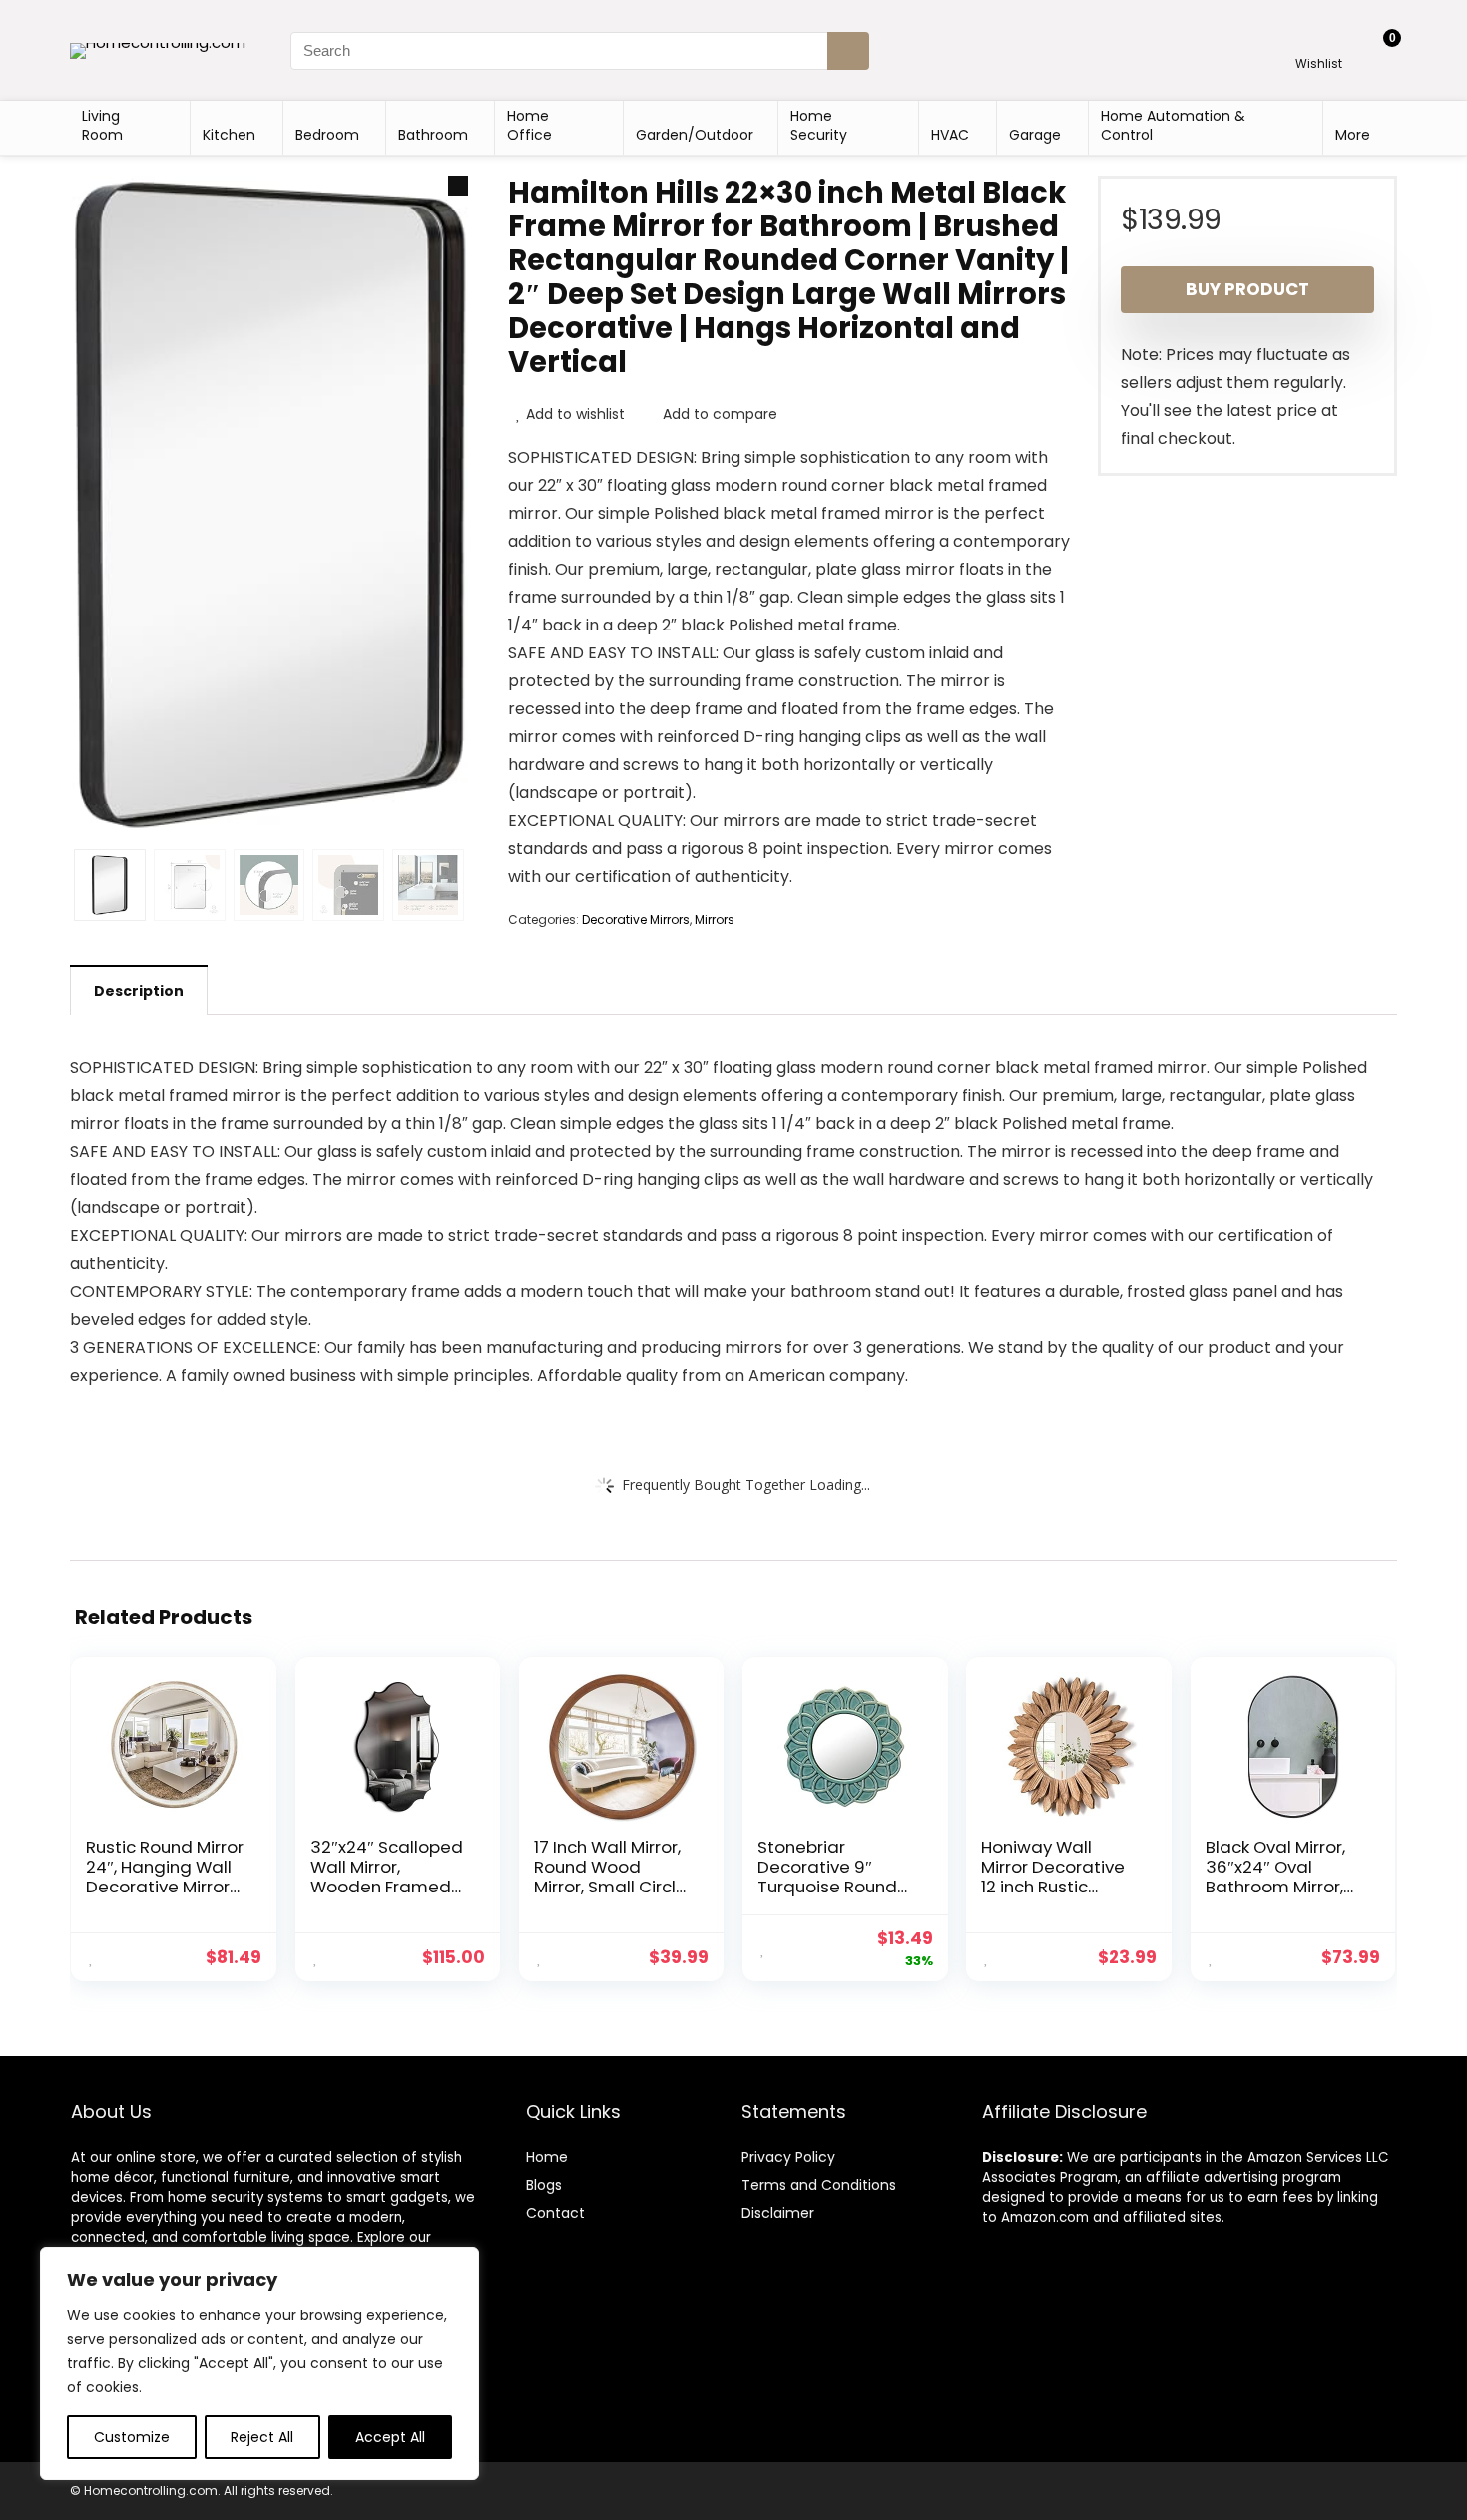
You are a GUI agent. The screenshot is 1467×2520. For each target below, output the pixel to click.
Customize (132, 2437)
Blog (540, 2185)
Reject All (262, 2437)
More (1353, 135)
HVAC (950, 135)
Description (139, 991)
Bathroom (433, 135)
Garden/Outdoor (695, 135)
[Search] (848, 51)
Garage (1035, 135)
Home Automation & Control (1173, 125)
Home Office (529, 125)
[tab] (139, 990)
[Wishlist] (1319, 41)
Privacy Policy (788, 2157)
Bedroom (327, 135)
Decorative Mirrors (636, 919)
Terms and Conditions (819, 2185)
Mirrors (715, 919)
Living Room (102, 125)
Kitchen (229, 135)
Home (547, 2157)
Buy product (1247, 289)
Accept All (390, 2437)
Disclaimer (778, 2213)
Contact (555, 2213)
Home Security (819, 125)
